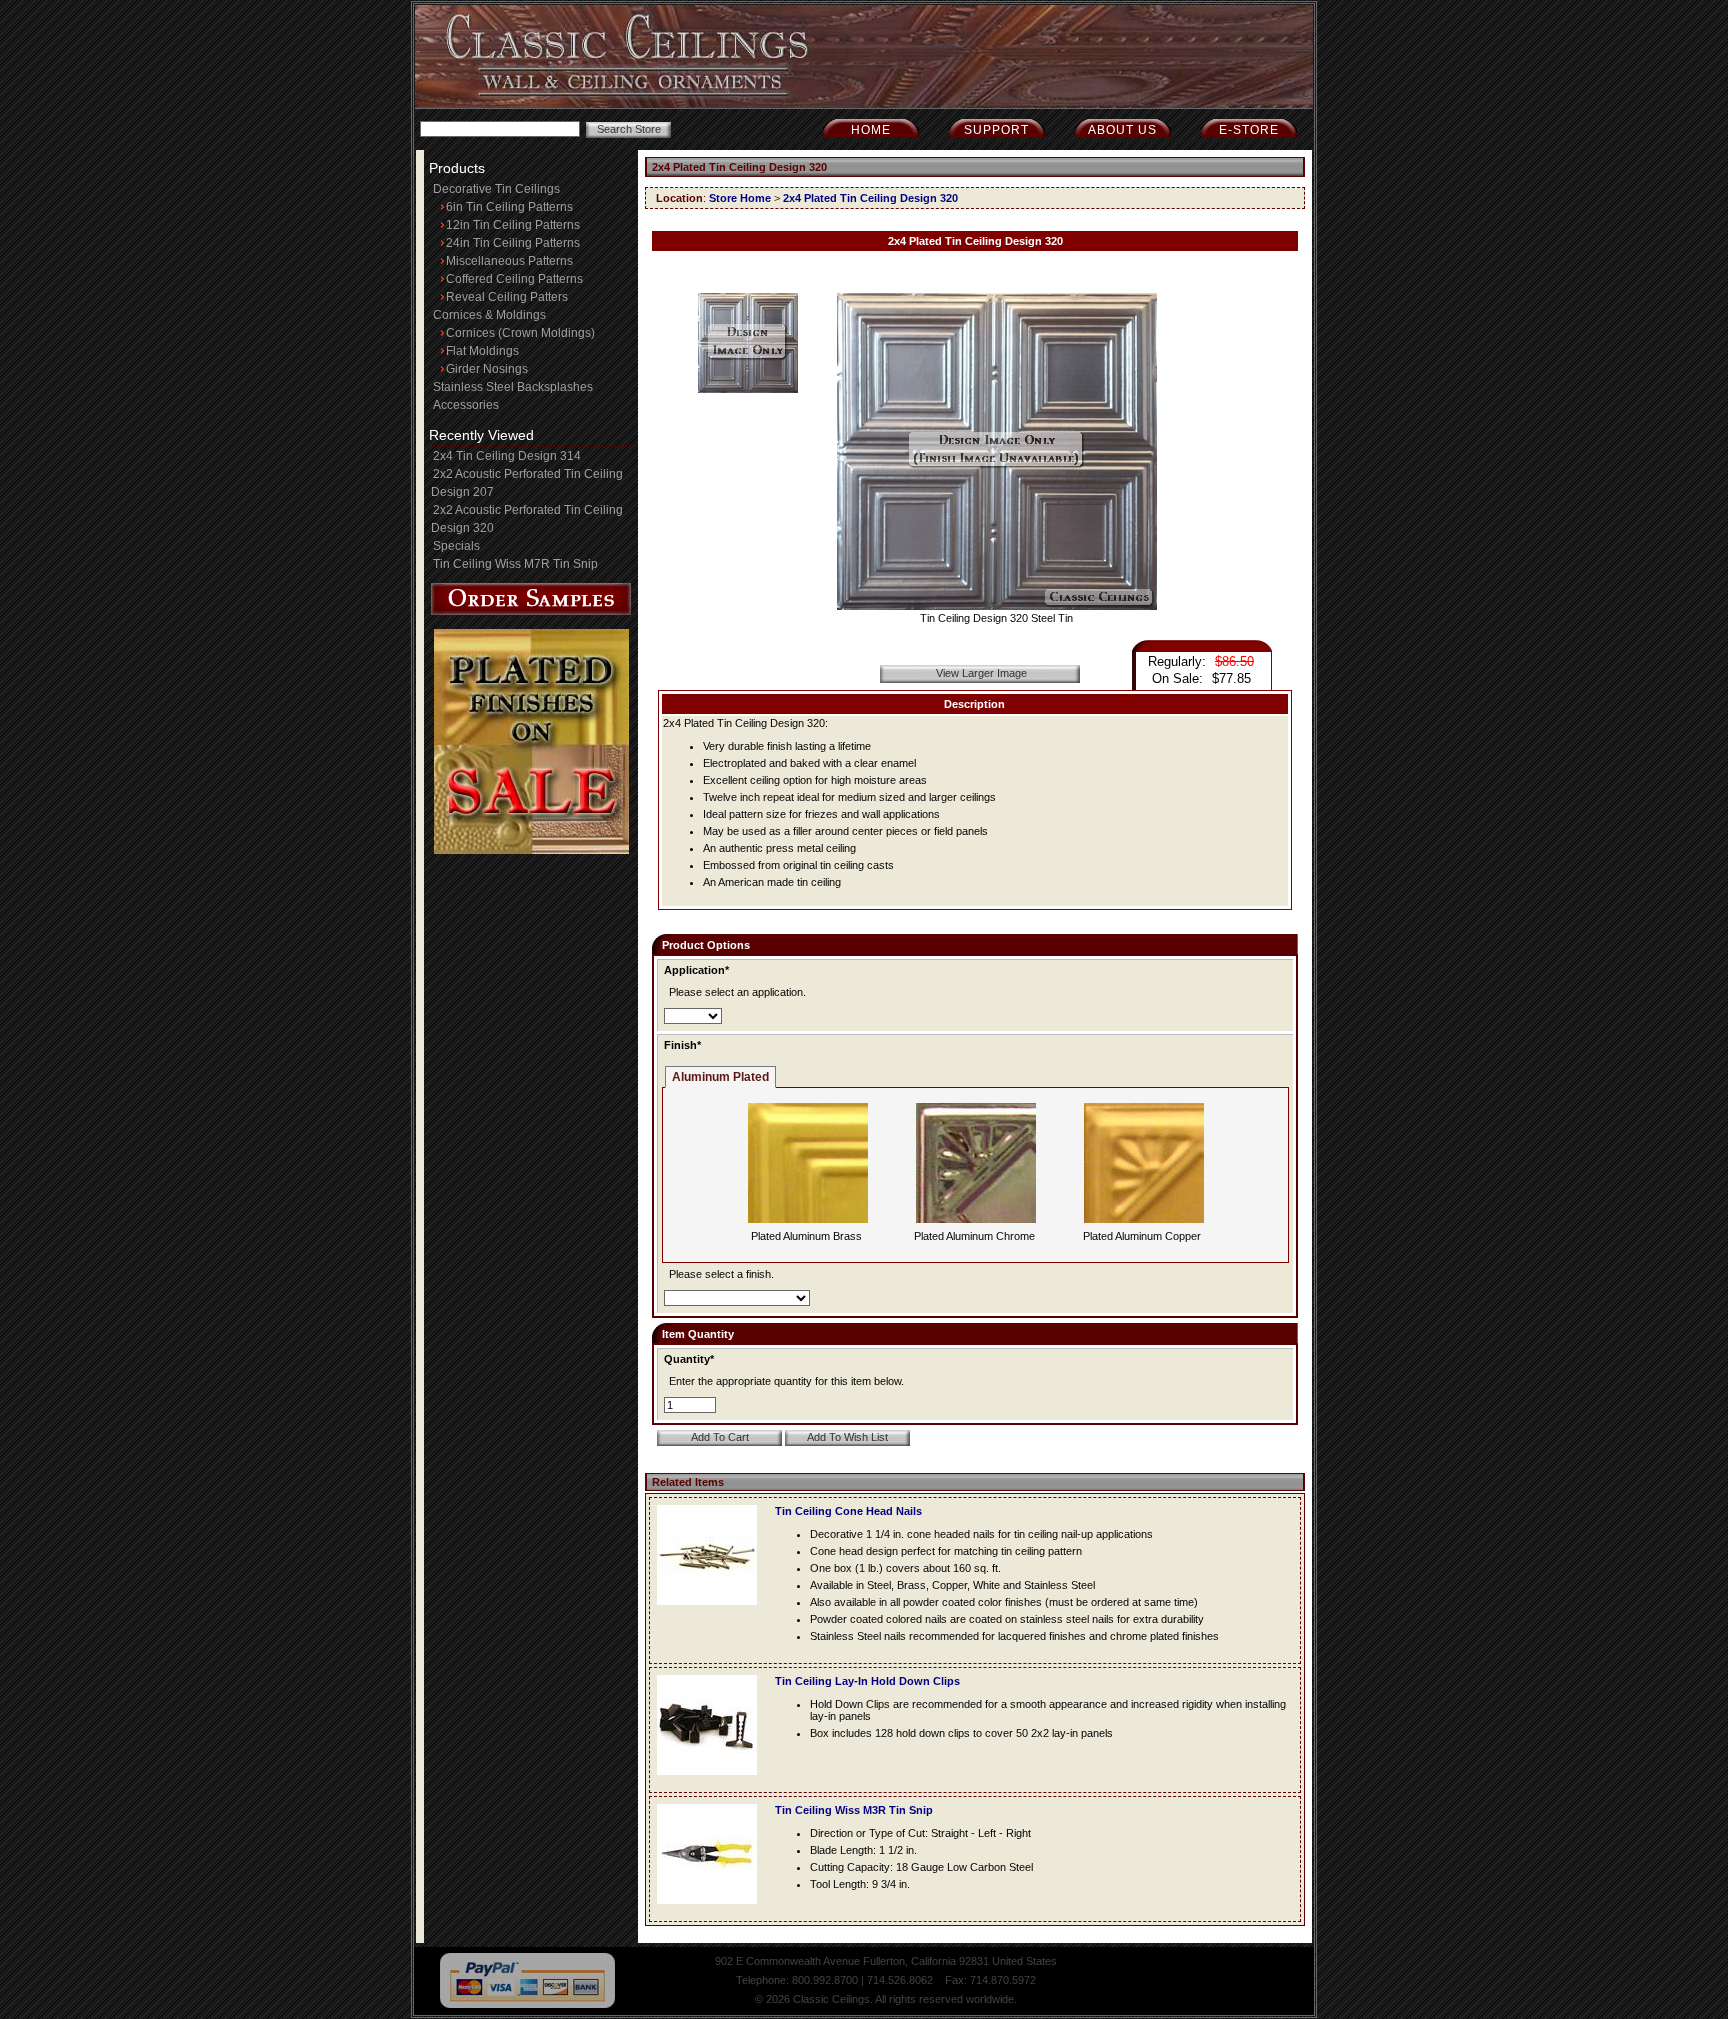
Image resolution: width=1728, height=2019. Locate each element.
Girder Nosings (487, 369)
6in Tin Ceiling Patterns (509, 207)
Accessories (466, 405)
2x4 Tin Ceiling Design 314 (507, 456)
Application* (696, 970)
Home (871, 130)
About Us (1122, 130)
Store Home (740, 198)
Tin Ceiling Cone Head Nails (848, 1511)
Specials (456, 546)
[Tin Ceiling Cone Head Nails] (712, 1611)
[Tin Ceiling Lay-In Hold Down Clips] (712, 1781)
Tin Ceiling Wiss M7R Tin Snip (515, 564)
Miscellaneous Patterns (509, 261)
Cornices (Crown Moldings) (520, 333)
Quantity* (689, 1359)
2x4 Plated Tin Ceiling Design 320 (870, 198)
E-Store (1249, 130)
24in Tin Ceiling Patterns (513, 243)
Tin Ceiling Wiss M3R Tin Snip (854, 1810)
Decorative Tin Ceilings (496, 189)
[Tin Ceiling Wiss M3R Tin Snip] (712, 1910)
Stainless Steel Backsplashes (513, 387)
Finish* (682, 1045)
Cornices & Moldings (489, 315)
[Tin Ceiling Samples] (531, 611)
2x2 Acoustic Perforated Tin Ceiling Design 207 (527, 483)
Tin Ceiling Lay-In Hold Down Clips (867, 1681)
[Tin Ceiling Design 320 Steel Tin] (997, 606)
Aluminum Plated (720, 1077)
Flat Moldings (482, 351)
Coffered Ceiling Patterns (514, 279)
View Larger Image (981, 673)
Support (996, 130)
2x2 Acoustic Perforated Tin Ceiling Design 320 (527, 519)
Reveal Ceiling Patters (507, 297)
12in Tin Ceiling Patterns (513, 225)
